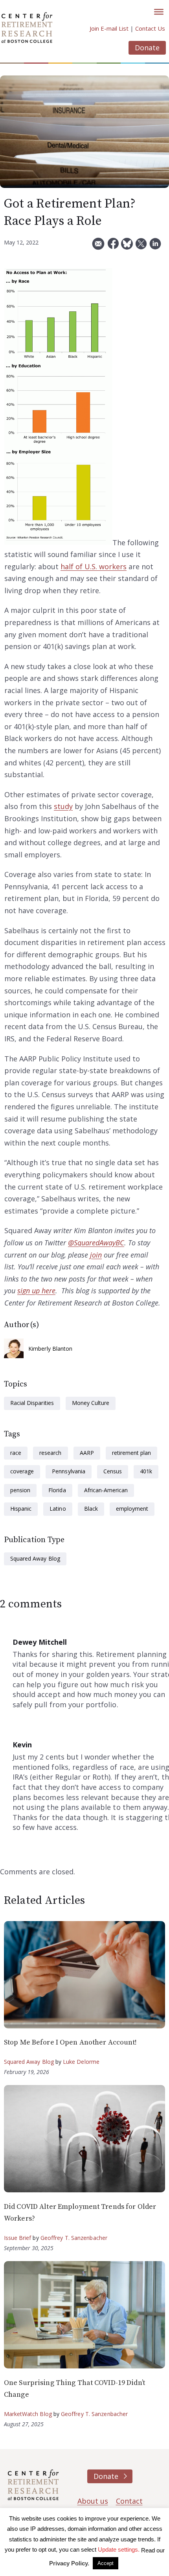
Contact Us (150, 28)
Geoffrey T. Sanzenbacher (74, 2238)
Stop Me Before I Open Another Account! (71, 2042)
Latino (58, 1509)
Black (91, 1509)
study (63, 806)
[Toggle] (159, 12)
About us (93, 2501)
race (16, 1453)
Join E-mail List (109, 28)
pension (20, 1490)
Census (113, 1471)
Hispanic (21, 1509)
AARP (87, 1453)
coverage (22, 1471)
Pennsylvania (68, 1471)
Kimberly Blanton (51, 1349)
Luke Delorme (81, 2062)
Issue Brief (17, 2238)
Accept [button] (106, 2563)
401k (146, 1471)
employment (132, 1509)
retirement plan (132, 1453)
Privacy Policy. (69, 2563)
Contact (129, 2501)
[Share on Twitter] (141, 247)
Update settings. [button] (119, 2549)
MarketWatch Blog (28, 2414)
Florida (57, 1490)
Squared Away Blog (35, 1558)
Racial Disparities (32, 1403)
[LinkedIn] (155, 247)
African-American (106, 1490)
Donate (147, 48)
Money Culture (91, 1403)
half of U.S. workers (94, 566)
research (50, 1453)
